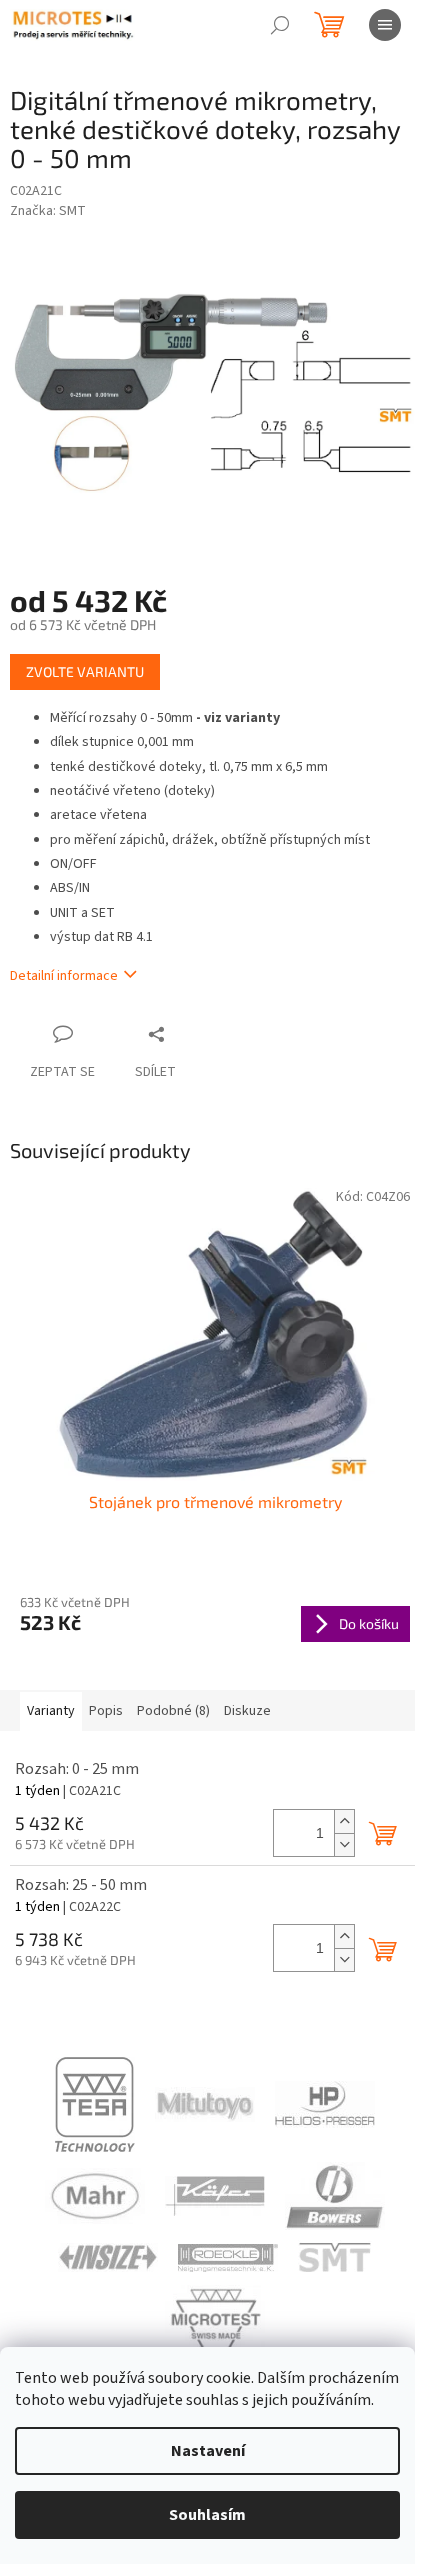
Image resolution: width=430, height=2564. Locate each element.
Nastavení (208, 2451)
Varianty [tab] (51, 1711)
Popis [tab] (106, 1711)
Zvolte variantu (85, 671)
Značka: (48, 211)
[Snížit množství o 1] (344, 1844)
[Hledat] (280, 25)
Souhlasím (207, 2515)
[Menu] (385, 25)
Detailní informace (64, 976)
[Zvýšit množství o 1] (344, 1821)
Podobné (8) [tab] (173, 1711)
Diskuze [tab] (247, 1711)
